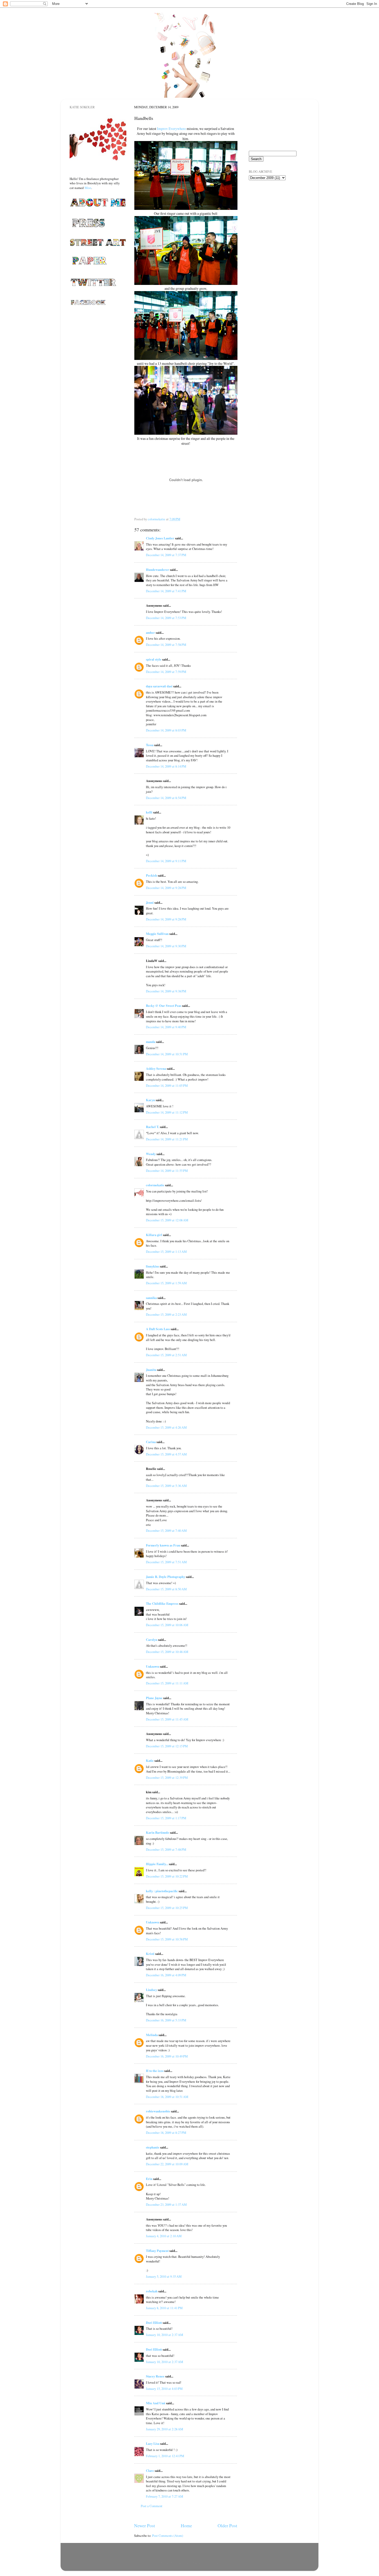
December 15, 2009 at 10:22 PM (167, 1876)
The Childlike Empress (162, 1603)
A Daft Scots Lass (158, 1329)
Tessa (150, 745)
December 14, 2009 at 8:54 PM (166, 798)
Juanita (151, 1370)
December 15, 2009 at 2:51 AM (166, 1355)
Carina (151, 1442)
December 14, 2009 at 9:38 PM (166, 991)
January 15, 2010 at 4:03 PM (164, 2389)
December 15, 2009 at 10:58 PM (167, 1939)
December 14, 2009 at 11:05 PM (167, 1086)
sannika (151, 1298)
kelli (149, 812)
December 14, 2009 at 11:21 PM (167, 1139)
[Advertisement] (275, 214)
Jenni (150, 902)
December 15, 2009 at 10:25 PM (167, 1908)
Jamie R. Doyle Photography (166, 1577)
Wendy (151, 1154)
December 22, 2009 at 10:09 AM (167, 2164)
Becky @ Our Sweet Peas (164, 1006)
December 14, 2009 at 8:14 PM (166, 766)
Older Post (227, 2525)
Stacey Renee (155, 2376)
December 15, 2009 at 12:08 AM (167, 1220)
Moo (88, 188)
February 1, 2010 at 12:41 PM (165, 2456)
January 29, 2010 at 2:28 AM (164, 2429)
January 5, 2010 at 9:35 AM (164, 2277)
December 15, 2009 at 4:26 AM (166, 1427)
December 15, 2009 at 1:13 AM (166, 1252)
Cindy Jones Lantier (160, 538)
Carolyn (152, 1640)
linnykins (153, 1266)
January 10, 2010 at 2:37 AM (164, 2335)
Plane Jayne (154, 1698)
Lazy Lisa (153, 2443)
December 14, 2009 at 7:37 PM (166, 555)
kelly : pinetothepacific (162, 1891)
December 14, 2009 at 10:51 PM (167, 1054)
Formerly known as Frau (163, 1545)
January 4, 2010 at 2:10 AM (164, 2236)
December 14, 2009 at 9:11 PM (166, 861)
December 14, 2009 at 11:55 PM (167, 1171)
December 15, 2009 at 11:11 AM (167, 1683)
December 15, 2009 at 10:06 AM (167, 1625)
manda (151, 1042)
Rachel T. (153, 1127)
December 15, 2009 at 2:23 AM (166, 1315)
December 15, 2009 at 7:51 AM (166, 1562)
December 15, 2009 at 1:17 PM (166, 1818)
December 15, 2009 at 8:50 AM (166, 1589)
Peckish (151, 875)
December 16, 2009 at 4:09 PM (166, 1975)
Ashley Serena (156, 1068)
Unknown (153, 1666)
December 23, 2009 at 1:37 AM (166, 2205)
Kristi (150, 1954)
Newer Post (145, 2525)
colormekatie (155, 1185)
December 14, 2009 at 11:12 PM (167, 1112)
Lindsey (151, 1990)
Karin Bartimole (158, 1832)
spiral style (154, 659)
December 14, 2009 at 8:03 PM (166, 730)
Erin (149, 2179)
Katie (150, 1760)
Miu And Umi (156, 2403)
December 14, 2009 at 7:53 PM (166, 618)
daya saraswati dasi (159, 686)
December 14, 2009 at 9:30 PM (166, 946)
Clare (150, 2471)
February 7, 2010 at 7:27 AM (164, 2496)
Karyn (150, 1100)
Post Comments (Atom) (168, 2536)
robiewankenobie (158, 2111)
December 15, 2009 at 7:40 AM (166, 1531)
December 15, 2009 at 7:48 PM (166, 1850)
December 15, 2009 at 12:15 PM (167, 1746)
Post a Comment (152, 2506)
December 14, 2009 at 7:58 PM (166, 645)
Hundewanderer (158, 570)
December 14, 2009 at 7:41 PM (166, 591)
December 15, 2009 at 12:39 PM (167, 1778)
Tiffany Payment (157, 2251)
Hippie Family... (157, 1864)
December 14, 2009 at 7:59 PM (166, 672)
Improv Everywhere (171, 129)
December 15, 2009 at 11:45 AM (167, 1719)
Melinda (152, 2035)
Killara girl (154, 1235)
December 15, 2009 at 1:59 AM (166, 1283)
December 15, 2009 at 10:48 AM (167, 1652)
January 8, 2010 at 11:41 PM (164, 2308)
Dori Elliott (154, 2323)
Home (186, 2525)
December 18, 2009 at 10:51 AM (167, 2097)
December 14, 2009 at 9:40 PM (166, 1027)
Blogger (213, 2563)
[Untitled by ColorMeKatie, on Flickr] (186, 208)
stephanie (153, 2147)
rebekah (152, 2291)
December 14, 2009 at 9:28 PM (166, 888)
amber (150, 632)
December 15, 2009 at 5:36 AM (166, 1486)
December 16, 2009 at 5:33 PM (166, 2020)
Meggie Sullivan (157, 934)
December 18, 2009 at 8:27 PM (166, 2133)
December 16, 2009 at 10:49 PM (167, 2056)
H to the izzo (155, 2071)
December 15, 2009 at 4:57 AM (166, 1454)
